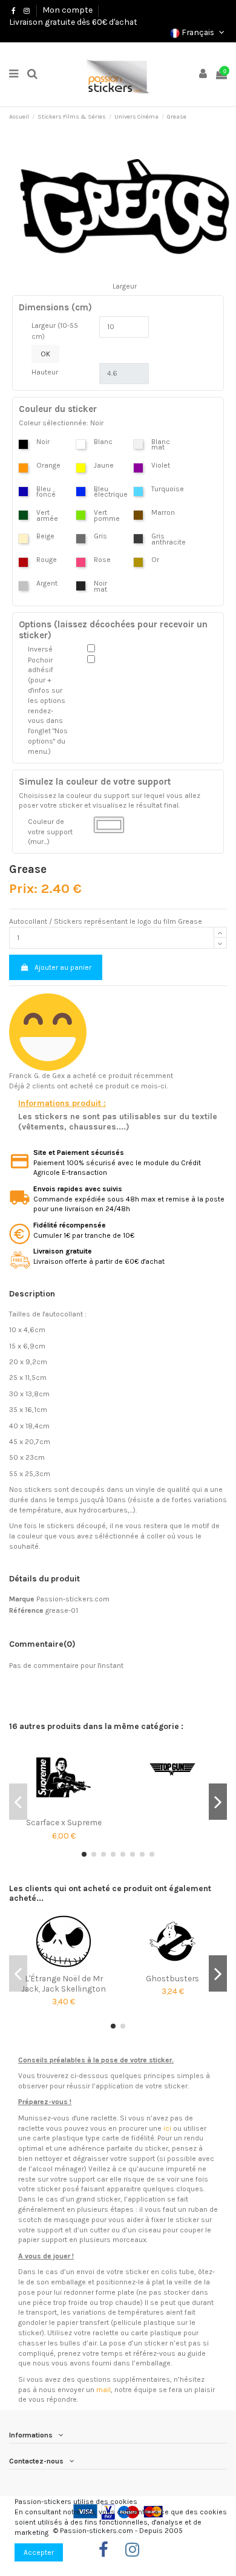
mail (103, 2390)
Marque (22, 1599)
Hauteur (45, 372)
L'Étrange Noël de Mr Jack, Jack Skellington (64, 1983)
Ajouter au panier (63, 967)
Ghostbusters (172, 1978)
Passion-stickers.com (73, 1599)
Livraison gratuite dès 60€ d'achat (73, 22)
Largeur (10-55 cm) (55, 331)
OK (45, 354)
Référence (26, 1610)
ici (167, 2128)
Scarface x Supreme (64, 1822)
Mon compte (67, 10)
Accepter (39, 2552)
